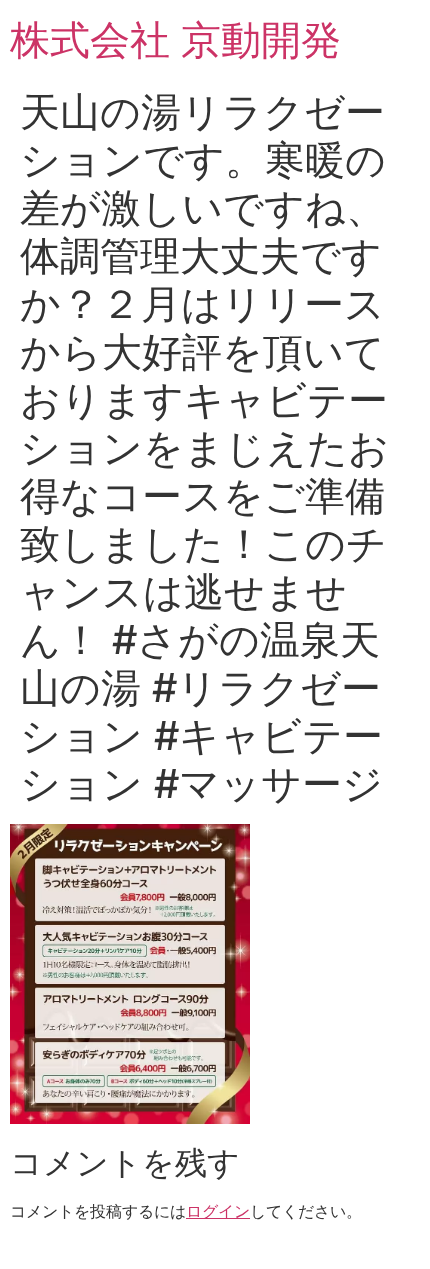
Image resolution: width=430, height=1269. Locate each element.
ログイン (218, 1211)
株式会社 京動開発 (175, 39)
